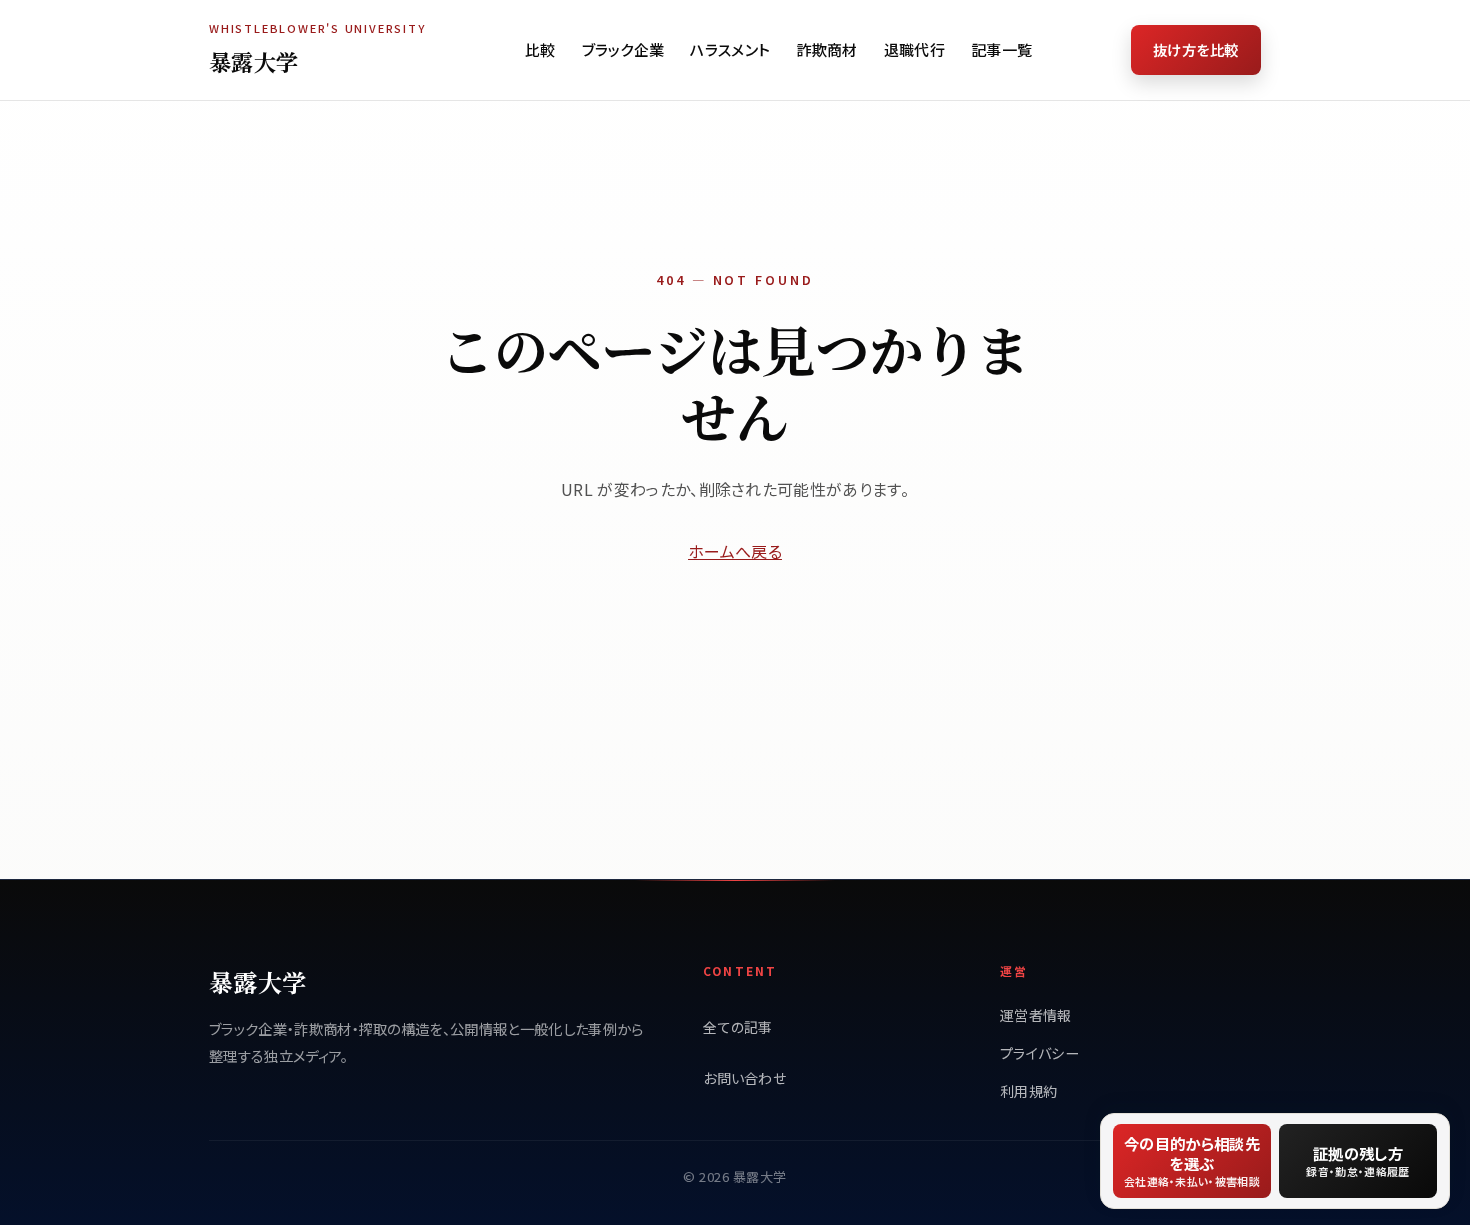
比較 (540, 49)
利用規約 (1028, 1091)
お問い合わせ (744, 1078)
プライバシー (1039, 1053)
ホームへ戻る (735, 551)
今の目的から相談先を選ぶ (1192, 1160)
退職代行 (914, 49)
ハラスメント (730, 49)
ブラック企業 (623, 49)
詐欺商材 (826, 49)
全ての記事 (738, 1027)
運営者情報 (1036, 1015)
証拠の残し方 (1357, 1160)
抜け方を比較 (1196, 49)
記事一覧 (1001, 49)
